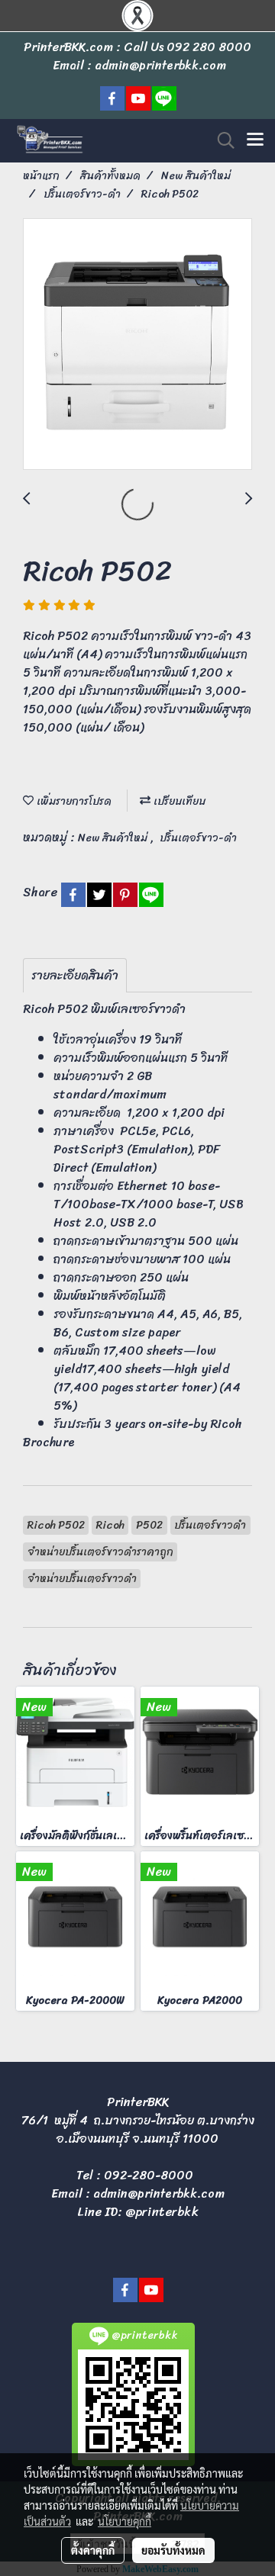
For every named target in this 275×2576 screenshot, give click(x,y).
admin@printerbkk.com (159, 2193)
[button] (221, 140)
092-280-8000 (149, 2175)
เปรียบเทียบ (178, 801)
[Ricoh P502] (137, 345)
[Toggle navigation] (255, 140)
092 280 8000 (209, 47)
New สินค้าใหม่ (114, 838)
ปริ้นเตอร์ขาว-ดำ (198, 838)
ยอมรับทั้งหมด (173, 2550)
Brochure (49, 1442)
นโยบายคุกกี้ (125, 2521)
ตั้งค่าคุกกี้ (93, 2550)
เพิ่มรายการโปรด (73, 801)
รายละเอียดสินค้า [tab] (75, 975)
